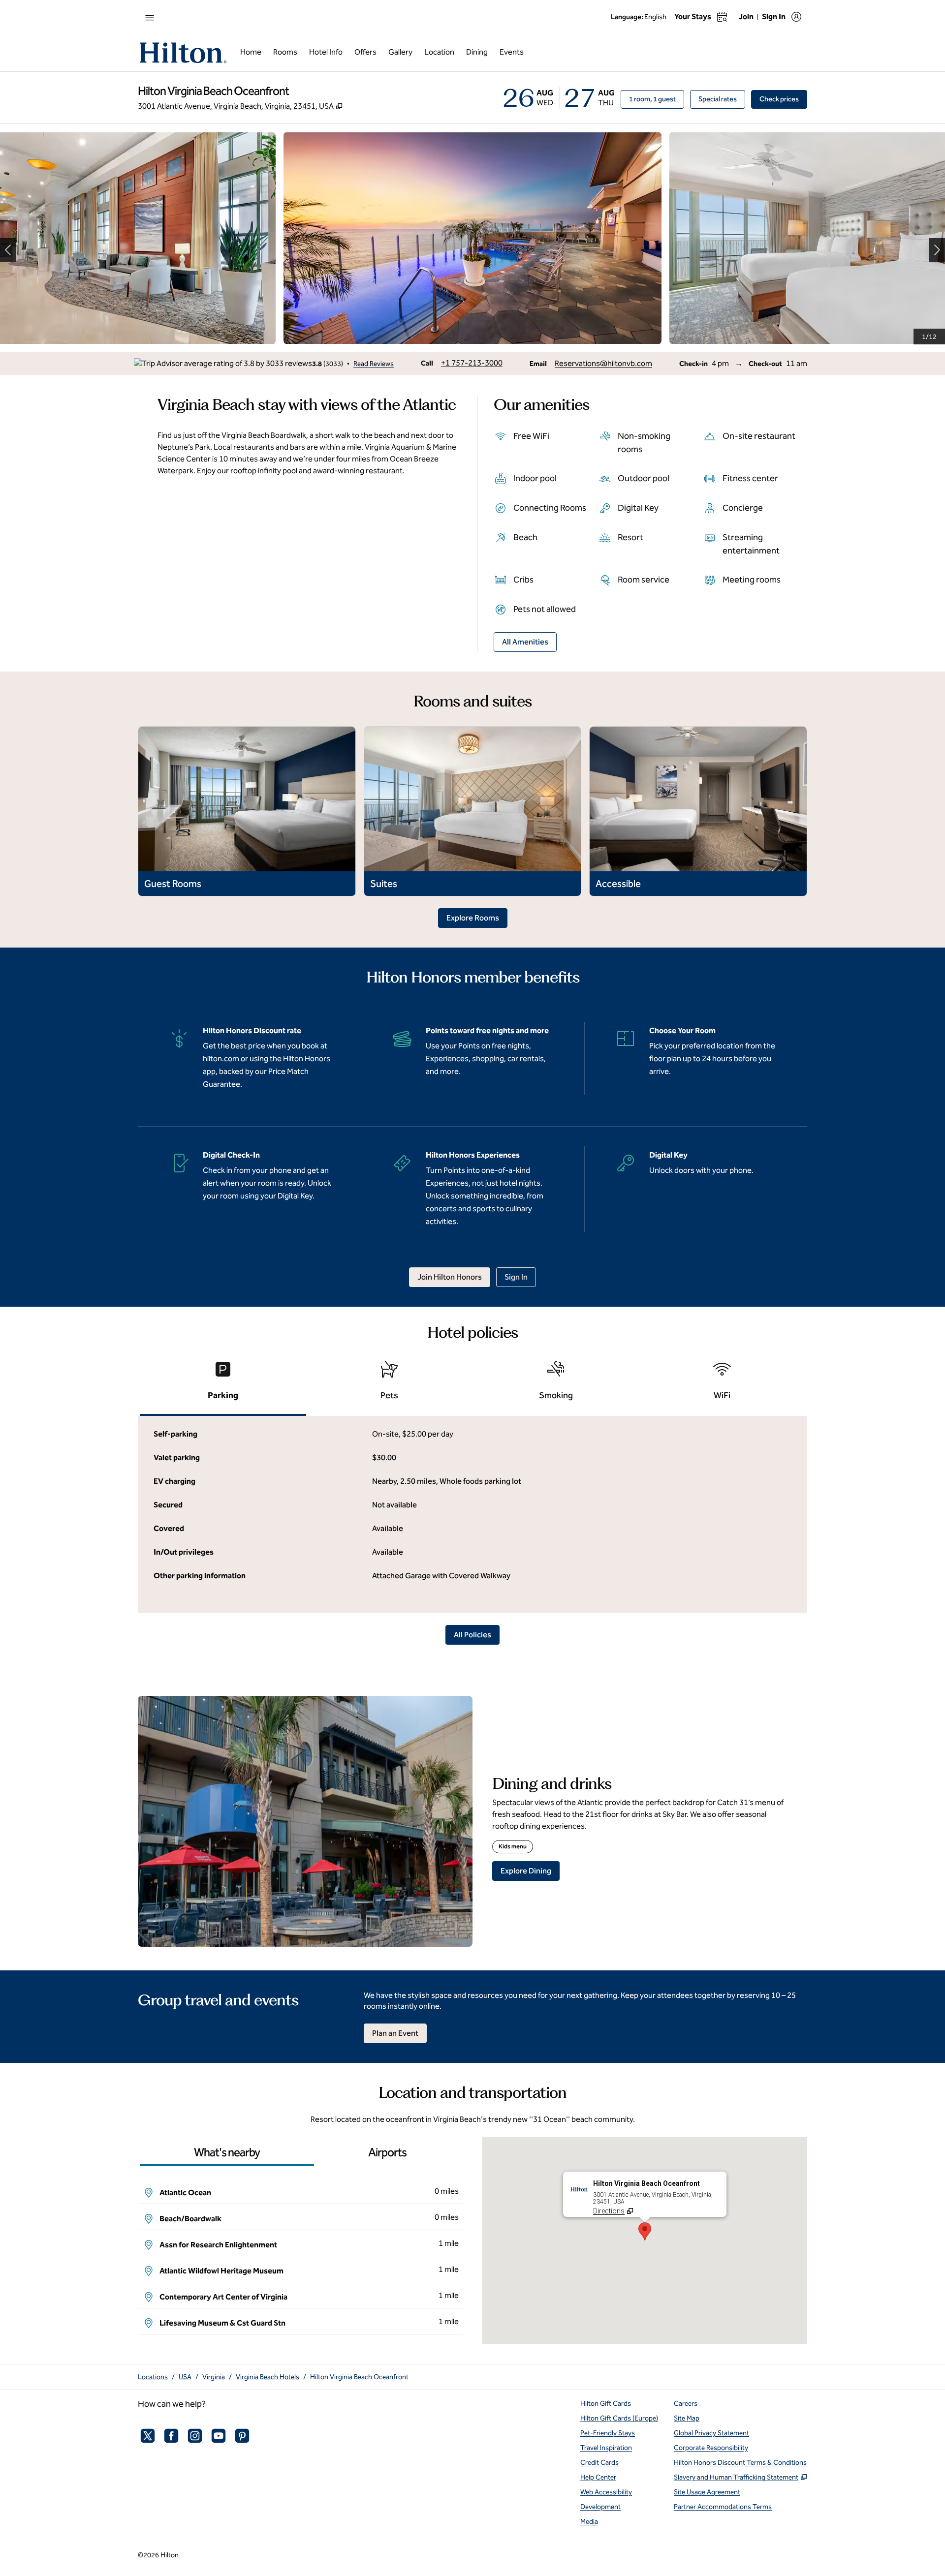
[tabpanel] (472, 1515)
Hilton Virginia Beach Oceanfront (359, 2377)
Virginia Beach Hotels (268, 2377)
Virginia (214, 2377)
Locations (153, 2377)
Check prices (783, 99)
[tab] (223, 1385)
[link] (472, 363)
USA (185, 2377)
